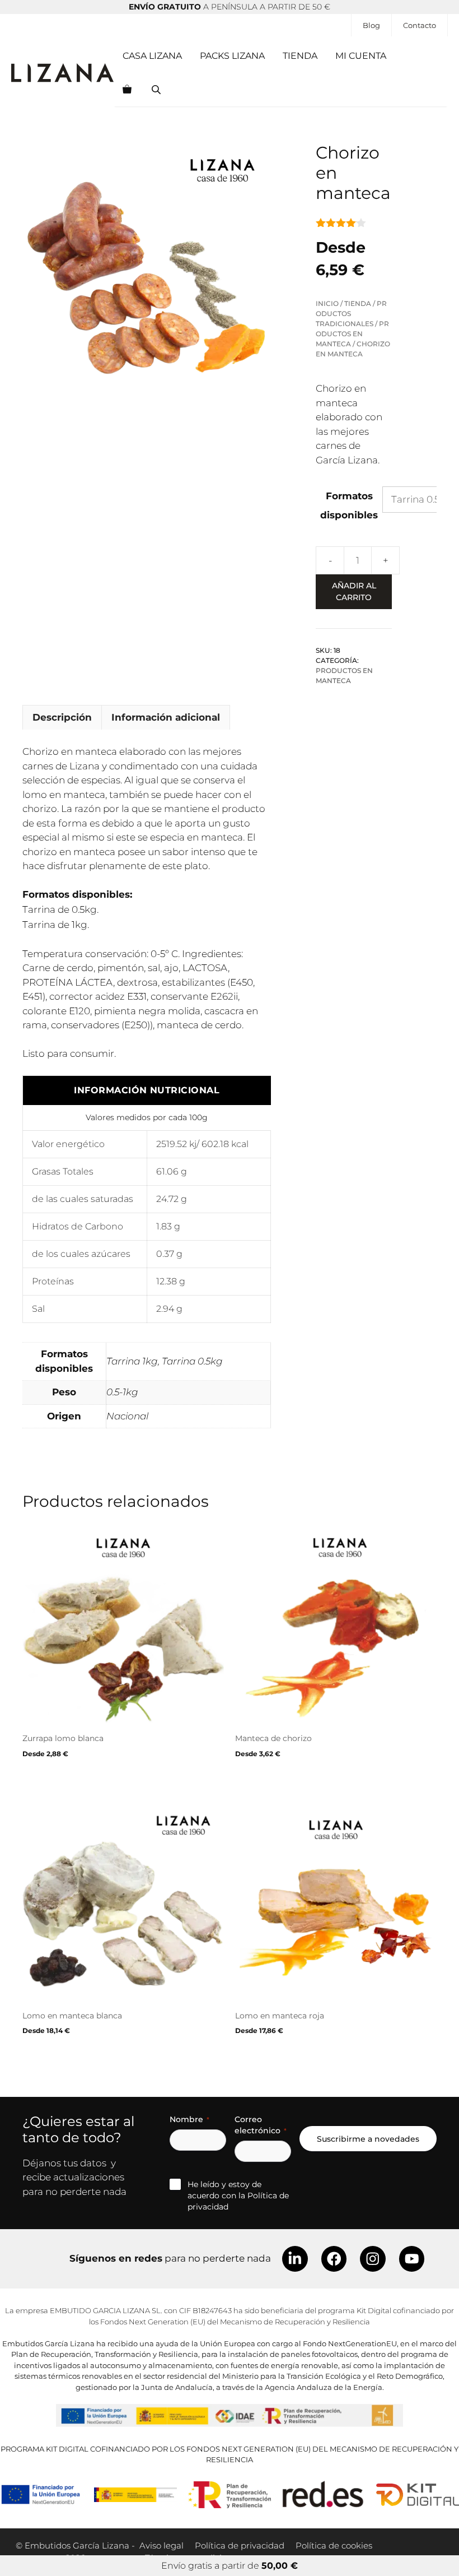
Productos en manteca (352, 334)
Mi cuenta (361, 56)
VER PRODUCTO (55, 1779)
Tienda (300, 56)
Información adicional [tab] (166, 717)
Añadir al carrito (354, 591)
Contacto (420, 25)
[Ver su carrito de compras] (127, 90)
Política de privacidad (240, 2545)
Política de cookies (334, 2545)
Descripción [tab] (62, 717)
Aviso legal (161, 2545)
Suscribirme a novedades (368, 2139)
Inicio (327, 303)
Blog (371, 25)
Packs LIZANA (232, 56)
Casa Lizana (152, 56)
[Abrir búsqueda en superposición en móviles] (157, 90)
